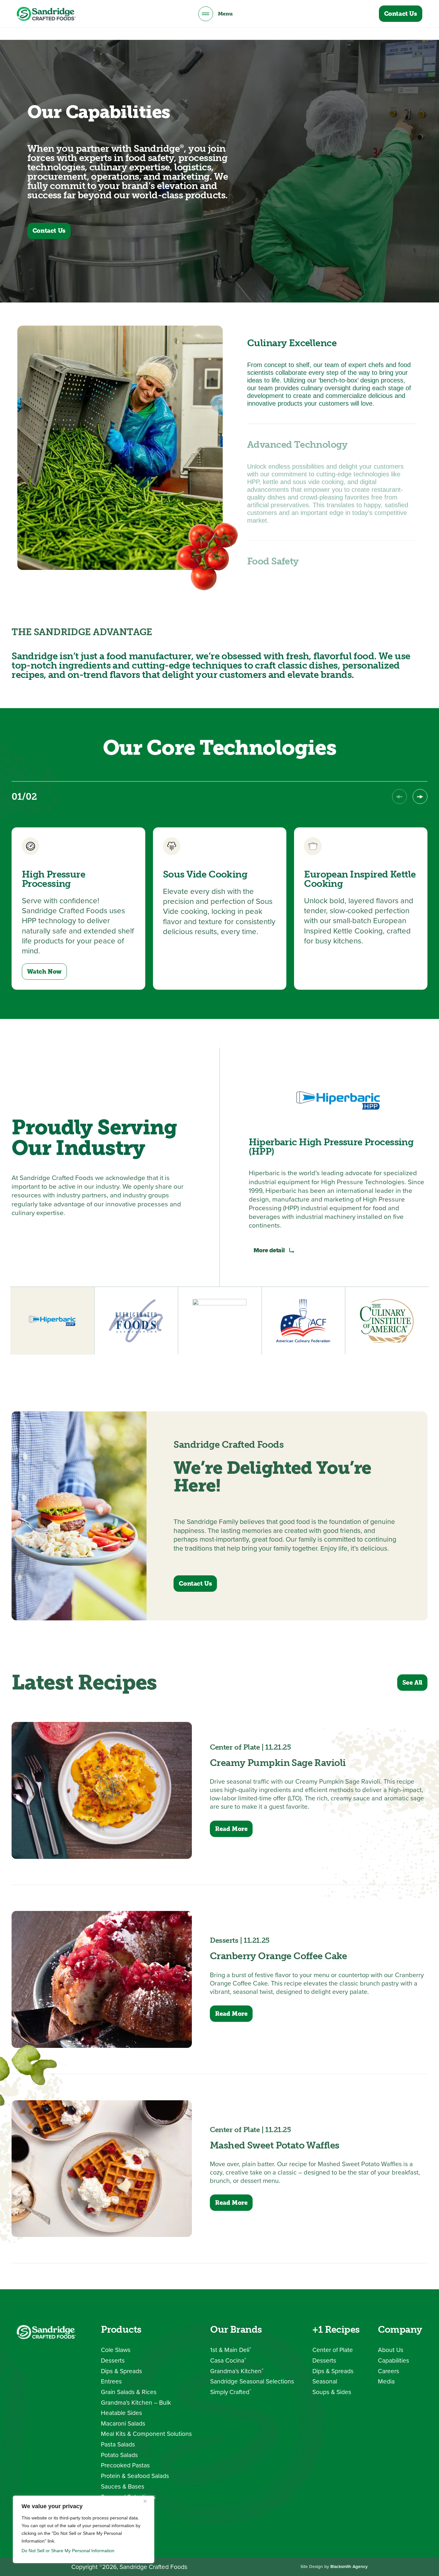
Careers (389, 2371)
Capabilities (394, 2360)
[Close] (148, 2501)
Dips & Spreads (121, 2371)
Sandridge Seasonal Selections (252, 2381)
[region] (84, 2529)
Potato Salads (119, 2455)
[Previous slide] (399, 797)
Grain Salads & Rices (129, 2392)
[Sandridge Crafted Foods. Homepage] (46, 14)
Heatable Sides (121, 2413)
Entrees (111, 2381)
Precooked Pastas (125, 2465)
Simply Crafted (231, 2392)
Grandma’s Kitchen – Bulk (136, 2403)
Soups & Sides (332, 2392)
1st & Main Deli (231, 2350)
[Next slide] (420, 797)
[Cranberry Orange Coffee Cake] (102, 1979)
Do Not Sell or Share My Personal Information (68, 2551)
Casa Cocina (228, 2360)
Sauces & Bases (123, 2486)
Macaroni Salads (123, 2423)
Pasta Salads (118, 2444)
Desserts (113, 2360)
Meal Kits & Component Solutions (146, 2434)
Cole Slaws (116, 2350)
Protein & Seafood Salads (135, 2476)
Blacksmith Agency (349, 2566)
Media (386, 2381)
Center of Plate (333, 2350)
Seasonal (325, 2381)
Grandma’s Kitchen (237, 2371)
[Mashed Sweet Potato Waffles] (102, 2169)
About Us (391, 2350)
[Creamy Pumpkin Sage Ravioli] (102, 1790)
